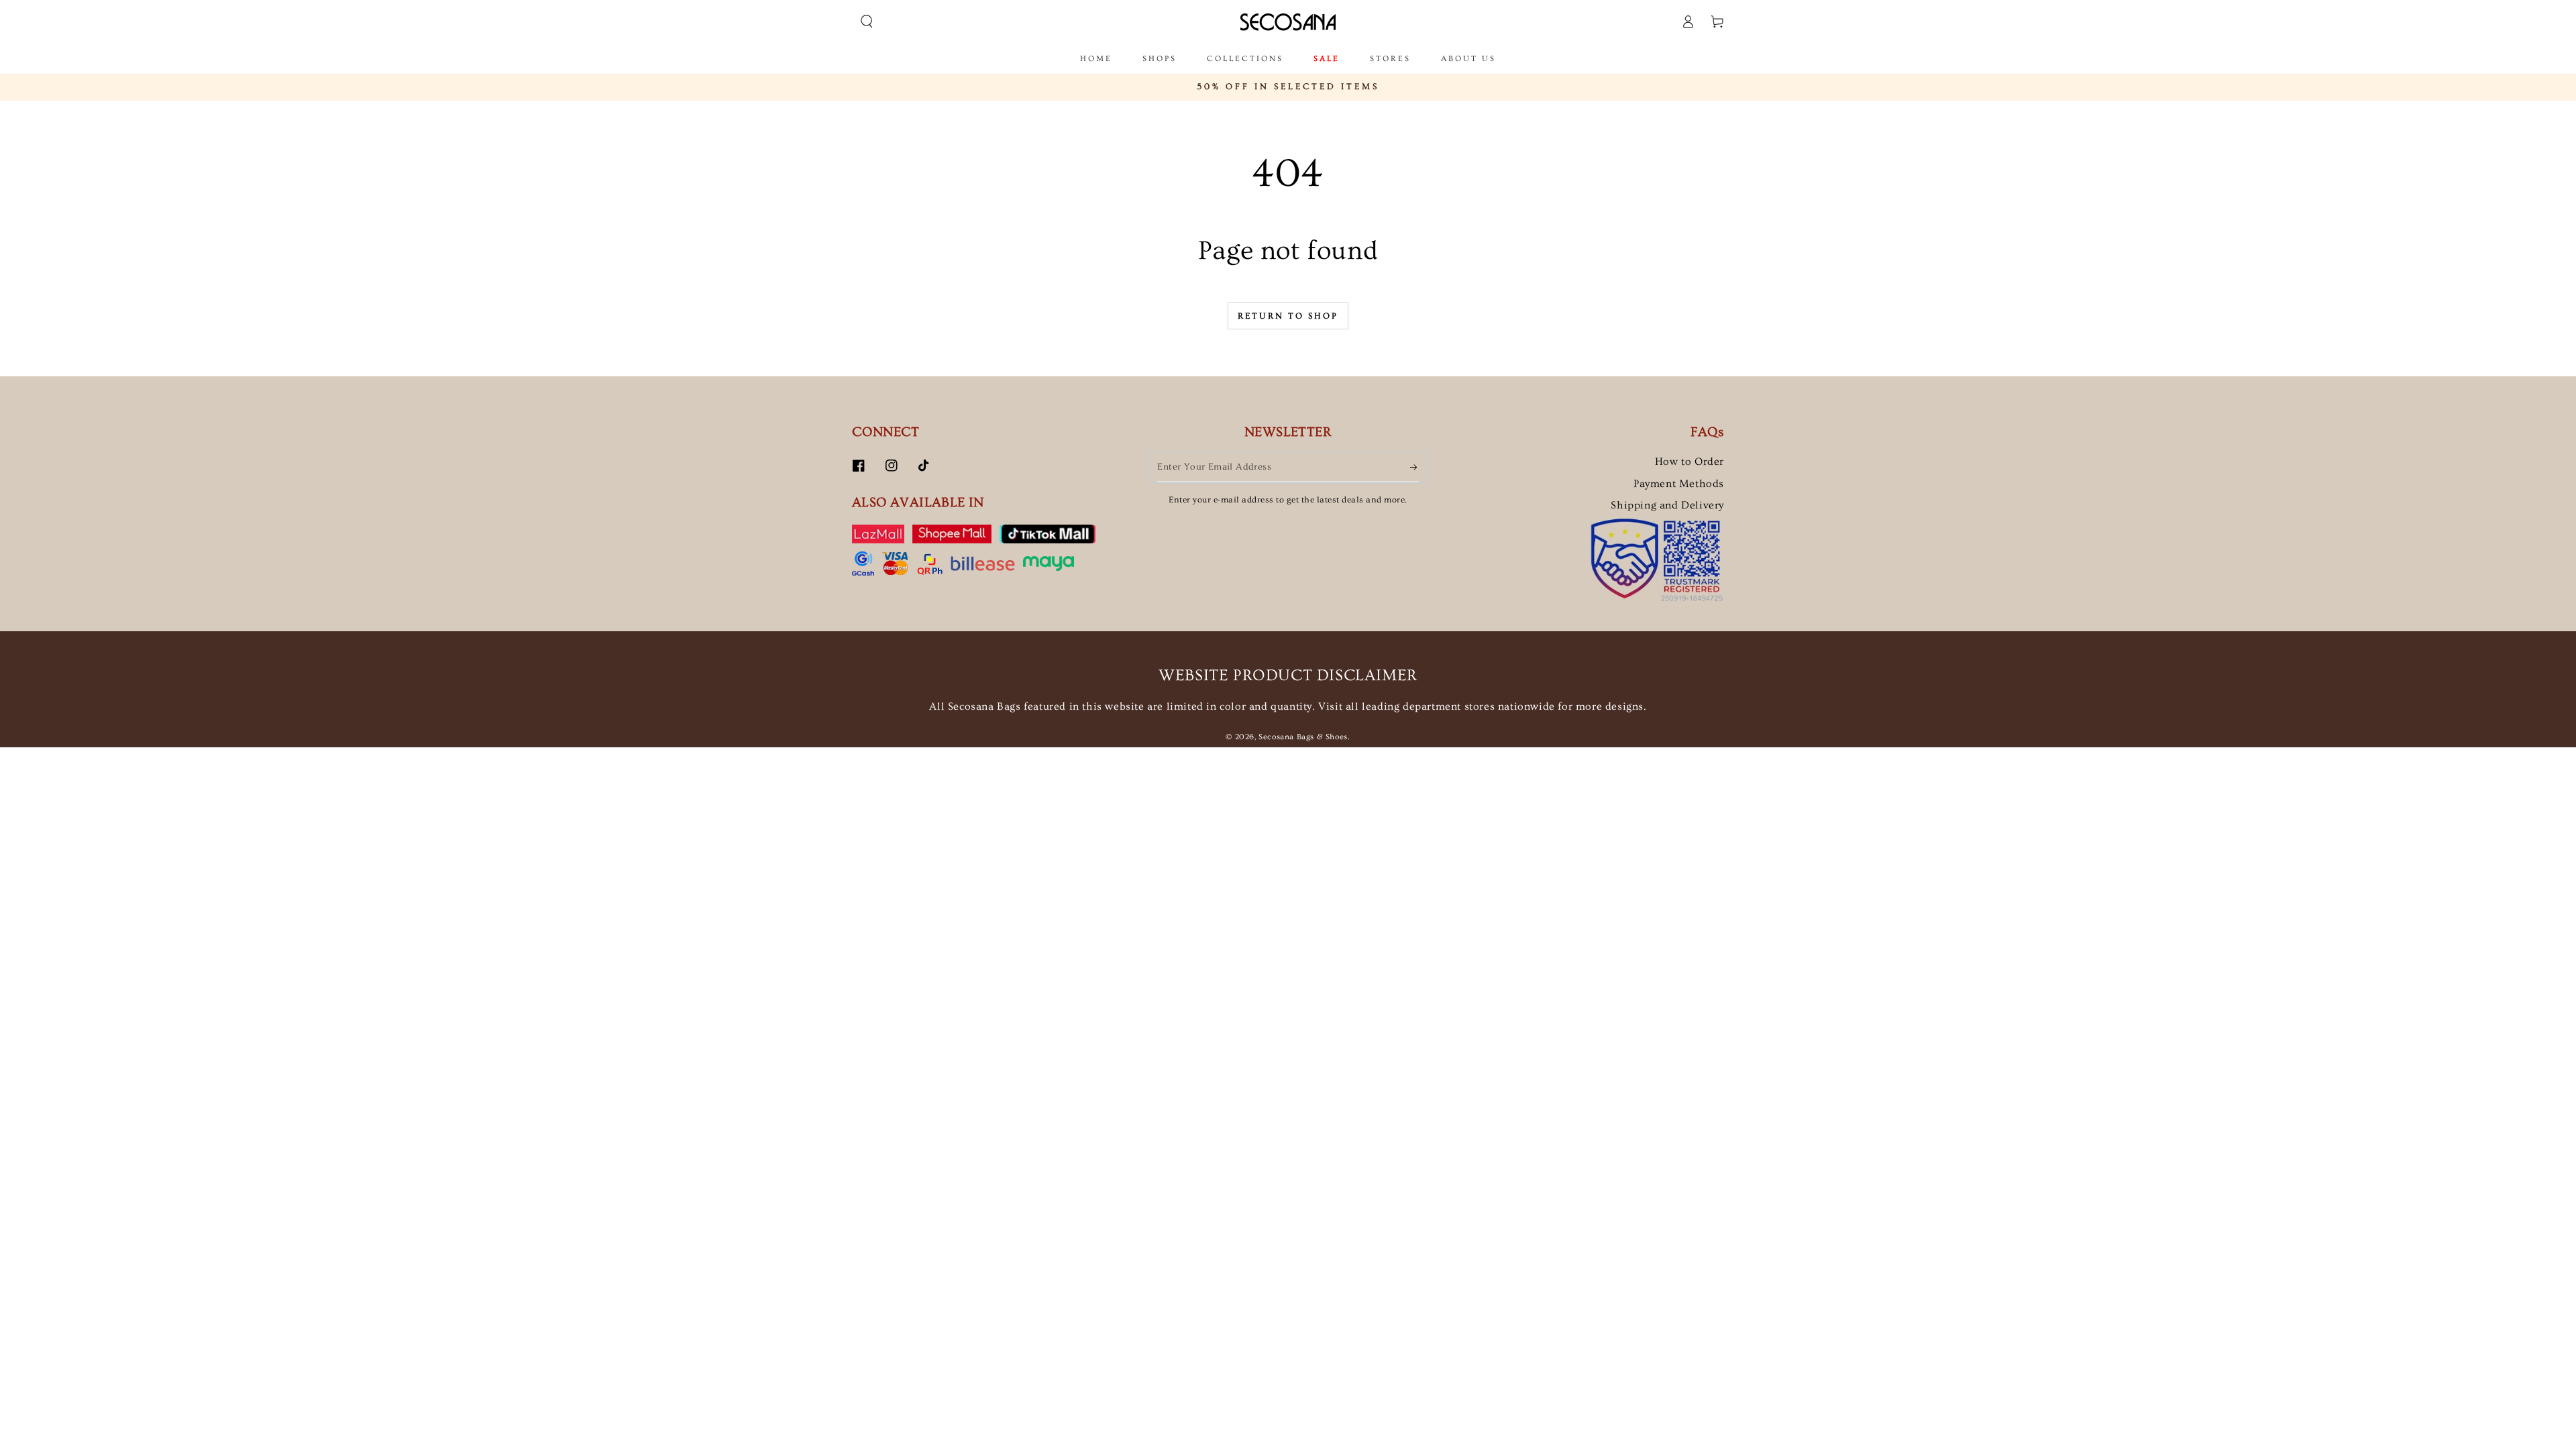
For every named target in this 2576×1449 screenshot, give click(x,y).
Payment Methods (1679, 484)
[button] (867, 21)
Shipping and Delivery (1667, 505)
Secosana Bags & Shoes (1303, 737)
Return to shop (1288, 316)
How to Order (1689, 462)
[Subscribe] (1414, 467)
